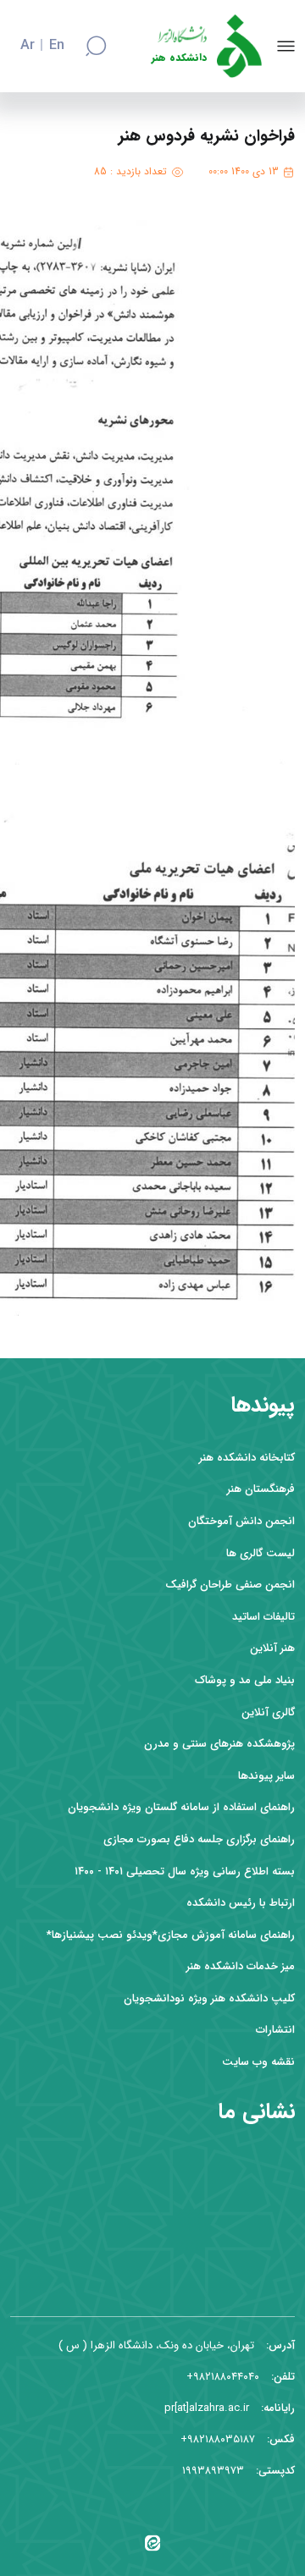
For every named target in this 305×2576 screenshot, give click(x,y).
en (57, 46)
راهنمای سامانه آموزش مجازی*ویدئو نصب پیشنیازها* (171, 1935)
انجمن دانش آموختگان (241, 1521)
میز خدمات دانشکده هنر (241, 1966)
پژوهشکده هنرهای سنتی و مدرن (219, 1744)
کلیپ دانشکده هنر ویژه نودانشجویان (209, 1998)
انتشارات (275, 2030)
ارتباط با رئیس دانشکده (241, 1903)
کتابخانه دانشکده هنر (247, 1458)
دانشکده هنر (179, 58)
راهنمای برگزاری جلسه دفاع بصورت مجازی (199, 1839)
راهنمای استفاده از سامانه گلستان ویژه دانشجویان (181, 1807)
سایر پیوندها (266, 1776)
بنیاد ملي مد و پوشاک (245, 1680)
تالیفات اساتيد (263, 1617)
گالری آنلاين (268, 1712)
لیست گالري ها (261, 1553)
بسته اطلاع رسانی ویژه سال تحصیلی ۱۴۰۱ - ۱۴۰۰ (185, 1871)
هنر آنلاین (272, 1648)
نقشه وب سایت (258, 2062)
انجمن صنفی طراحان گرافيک (230, 1585)
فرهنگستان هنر (261, 1489)
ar (28, 46)
